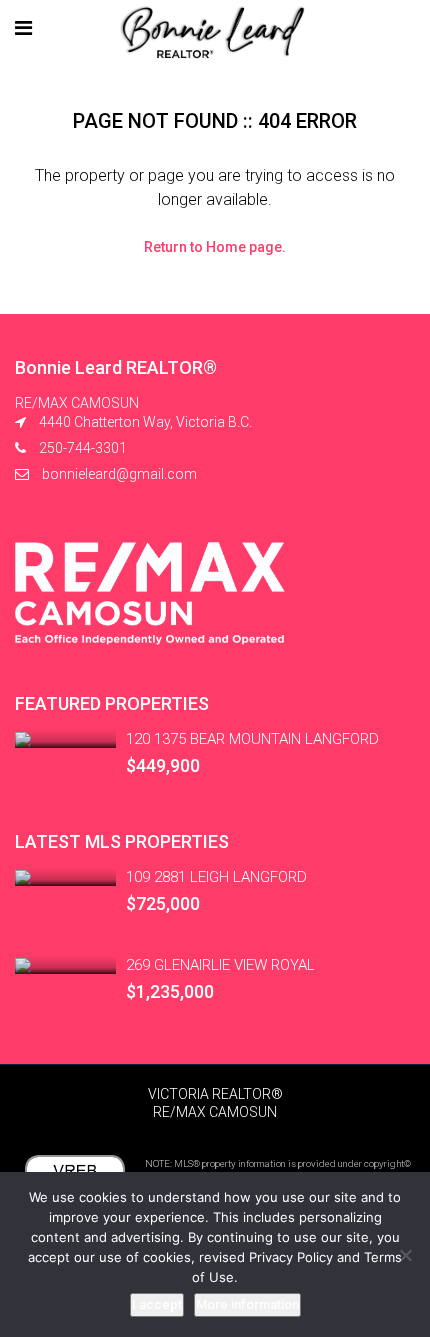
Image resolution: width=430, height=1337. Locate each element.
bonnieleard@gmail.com (119, 474)
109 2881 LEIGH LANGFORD (216, 877)
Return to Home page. (215, 247)
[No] (405, 1255)
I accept (157, 1304)
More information (247, 1304)
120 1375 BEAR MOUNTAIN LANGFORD (252, 739)
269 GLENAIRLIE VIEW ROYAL (220, 965)
